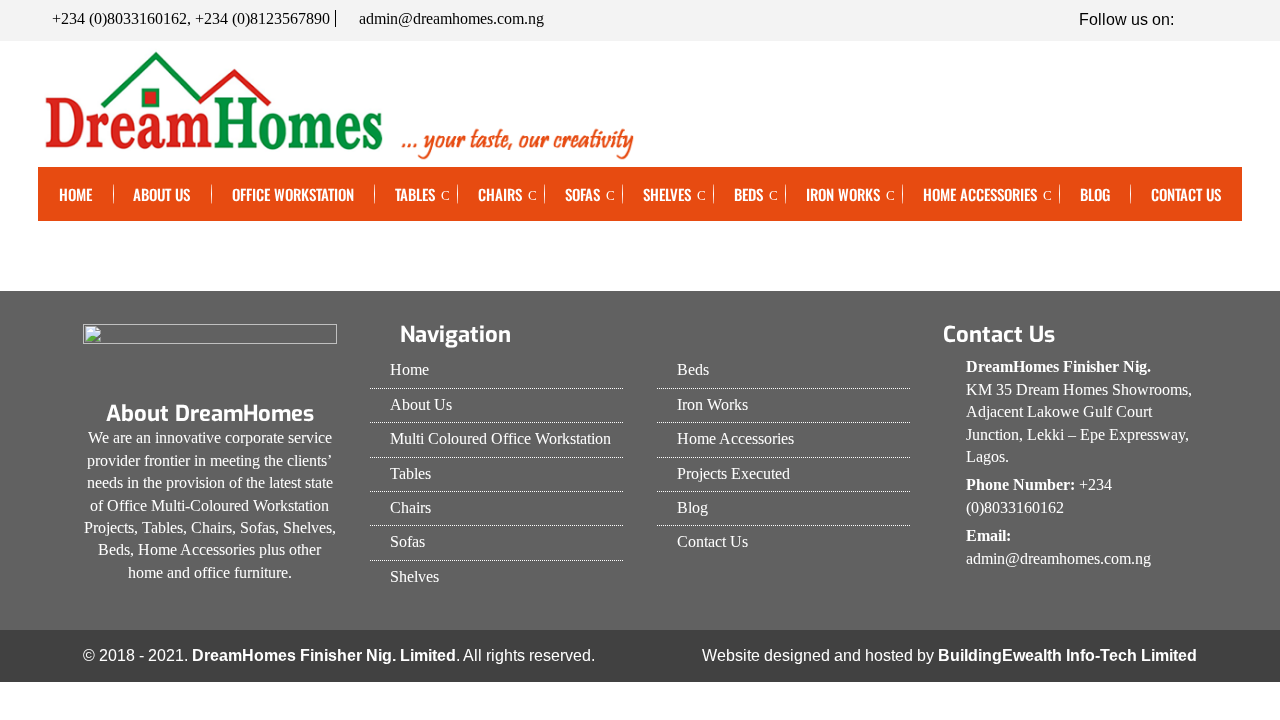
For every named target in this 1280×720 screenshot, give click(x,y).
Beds (748, 194)
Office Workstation (293, 194)
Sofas (582, 194)
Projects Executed (733, 473)
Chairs (500, 194)
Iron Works (843, 194)
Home (75, 194)
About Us (161, 194)
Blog (1095, 194)
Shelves (667, 194)
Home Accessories (980, 194)
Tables (415, 194)
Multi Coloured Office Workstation (500, 438)
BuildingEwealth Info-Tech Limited (1067, 655)
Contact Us (1186, 194)
